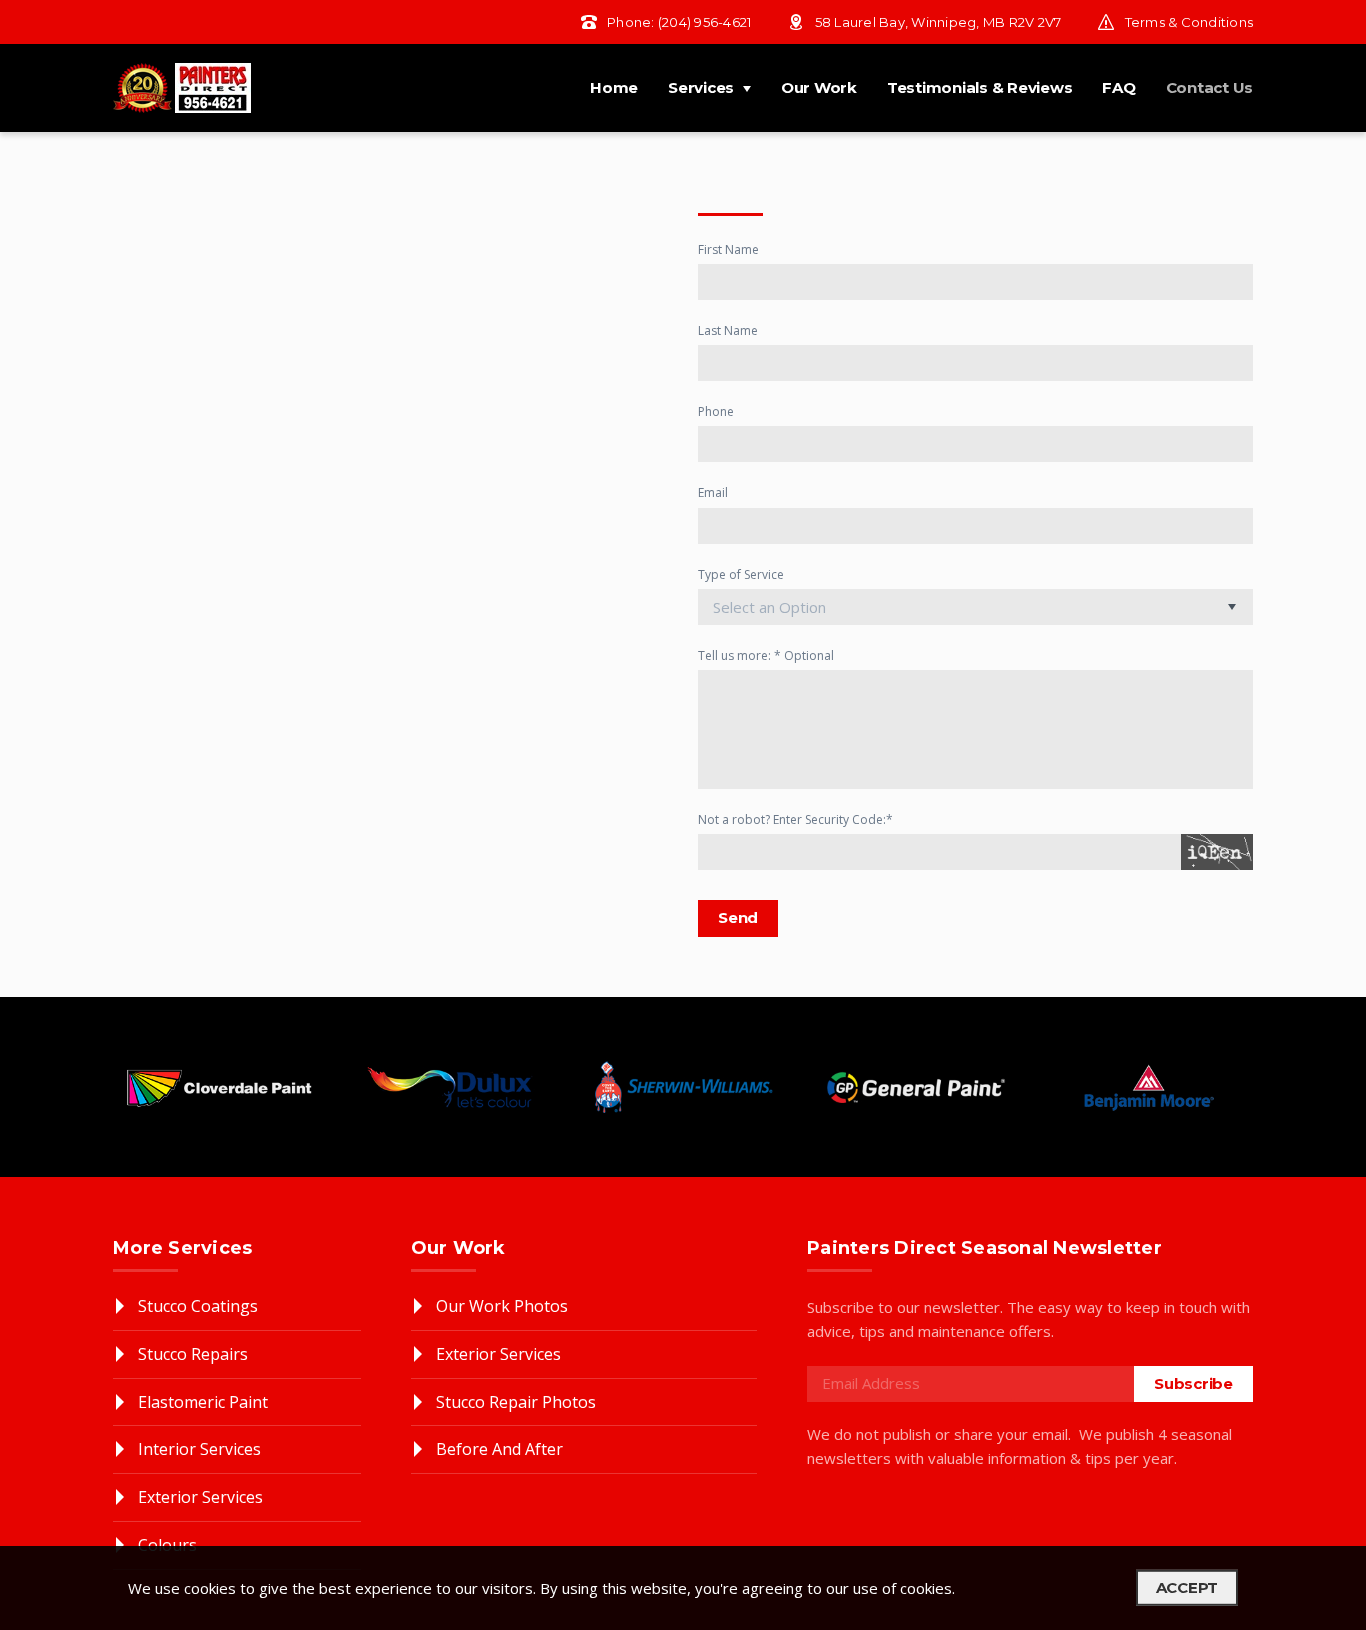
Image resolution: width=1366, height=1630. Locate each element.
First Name (728, 249)
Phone (716, 411)
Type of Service (741, 574)
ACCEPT (1187, 1587)
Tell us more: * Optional (766, 655)
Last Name (728, 330)
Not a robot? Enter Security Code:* (795, 819)
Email (713, 492)
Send (738, 917)
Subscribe (1193, 1383)
